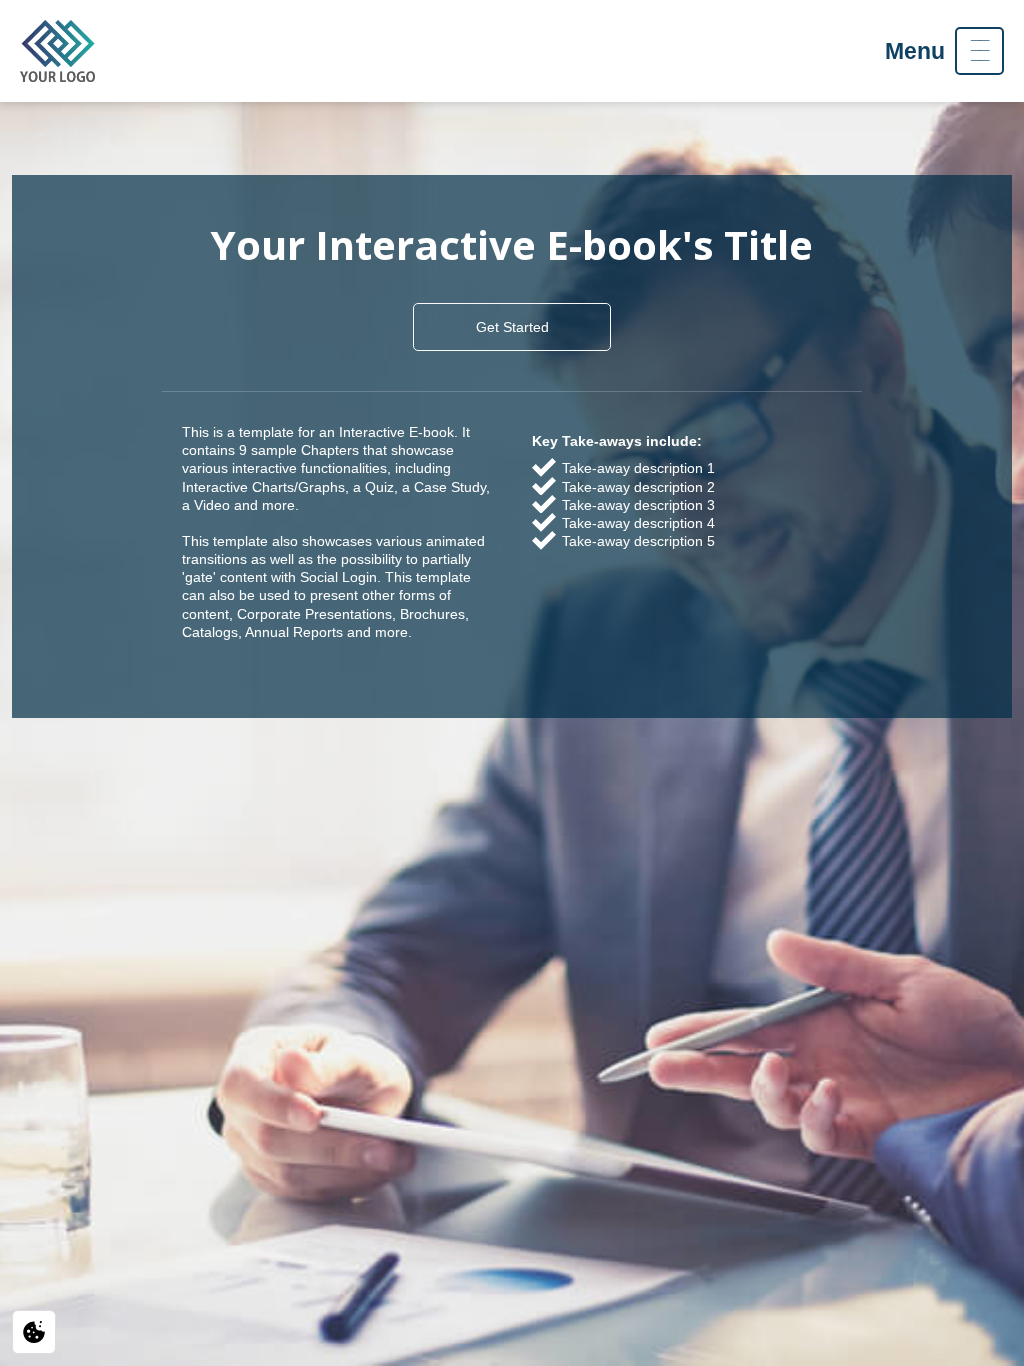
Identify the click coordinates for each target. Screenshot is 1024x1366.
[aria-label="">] (57, 51)
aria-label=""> (57, 51)
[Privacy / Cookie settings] (34, 1332)
